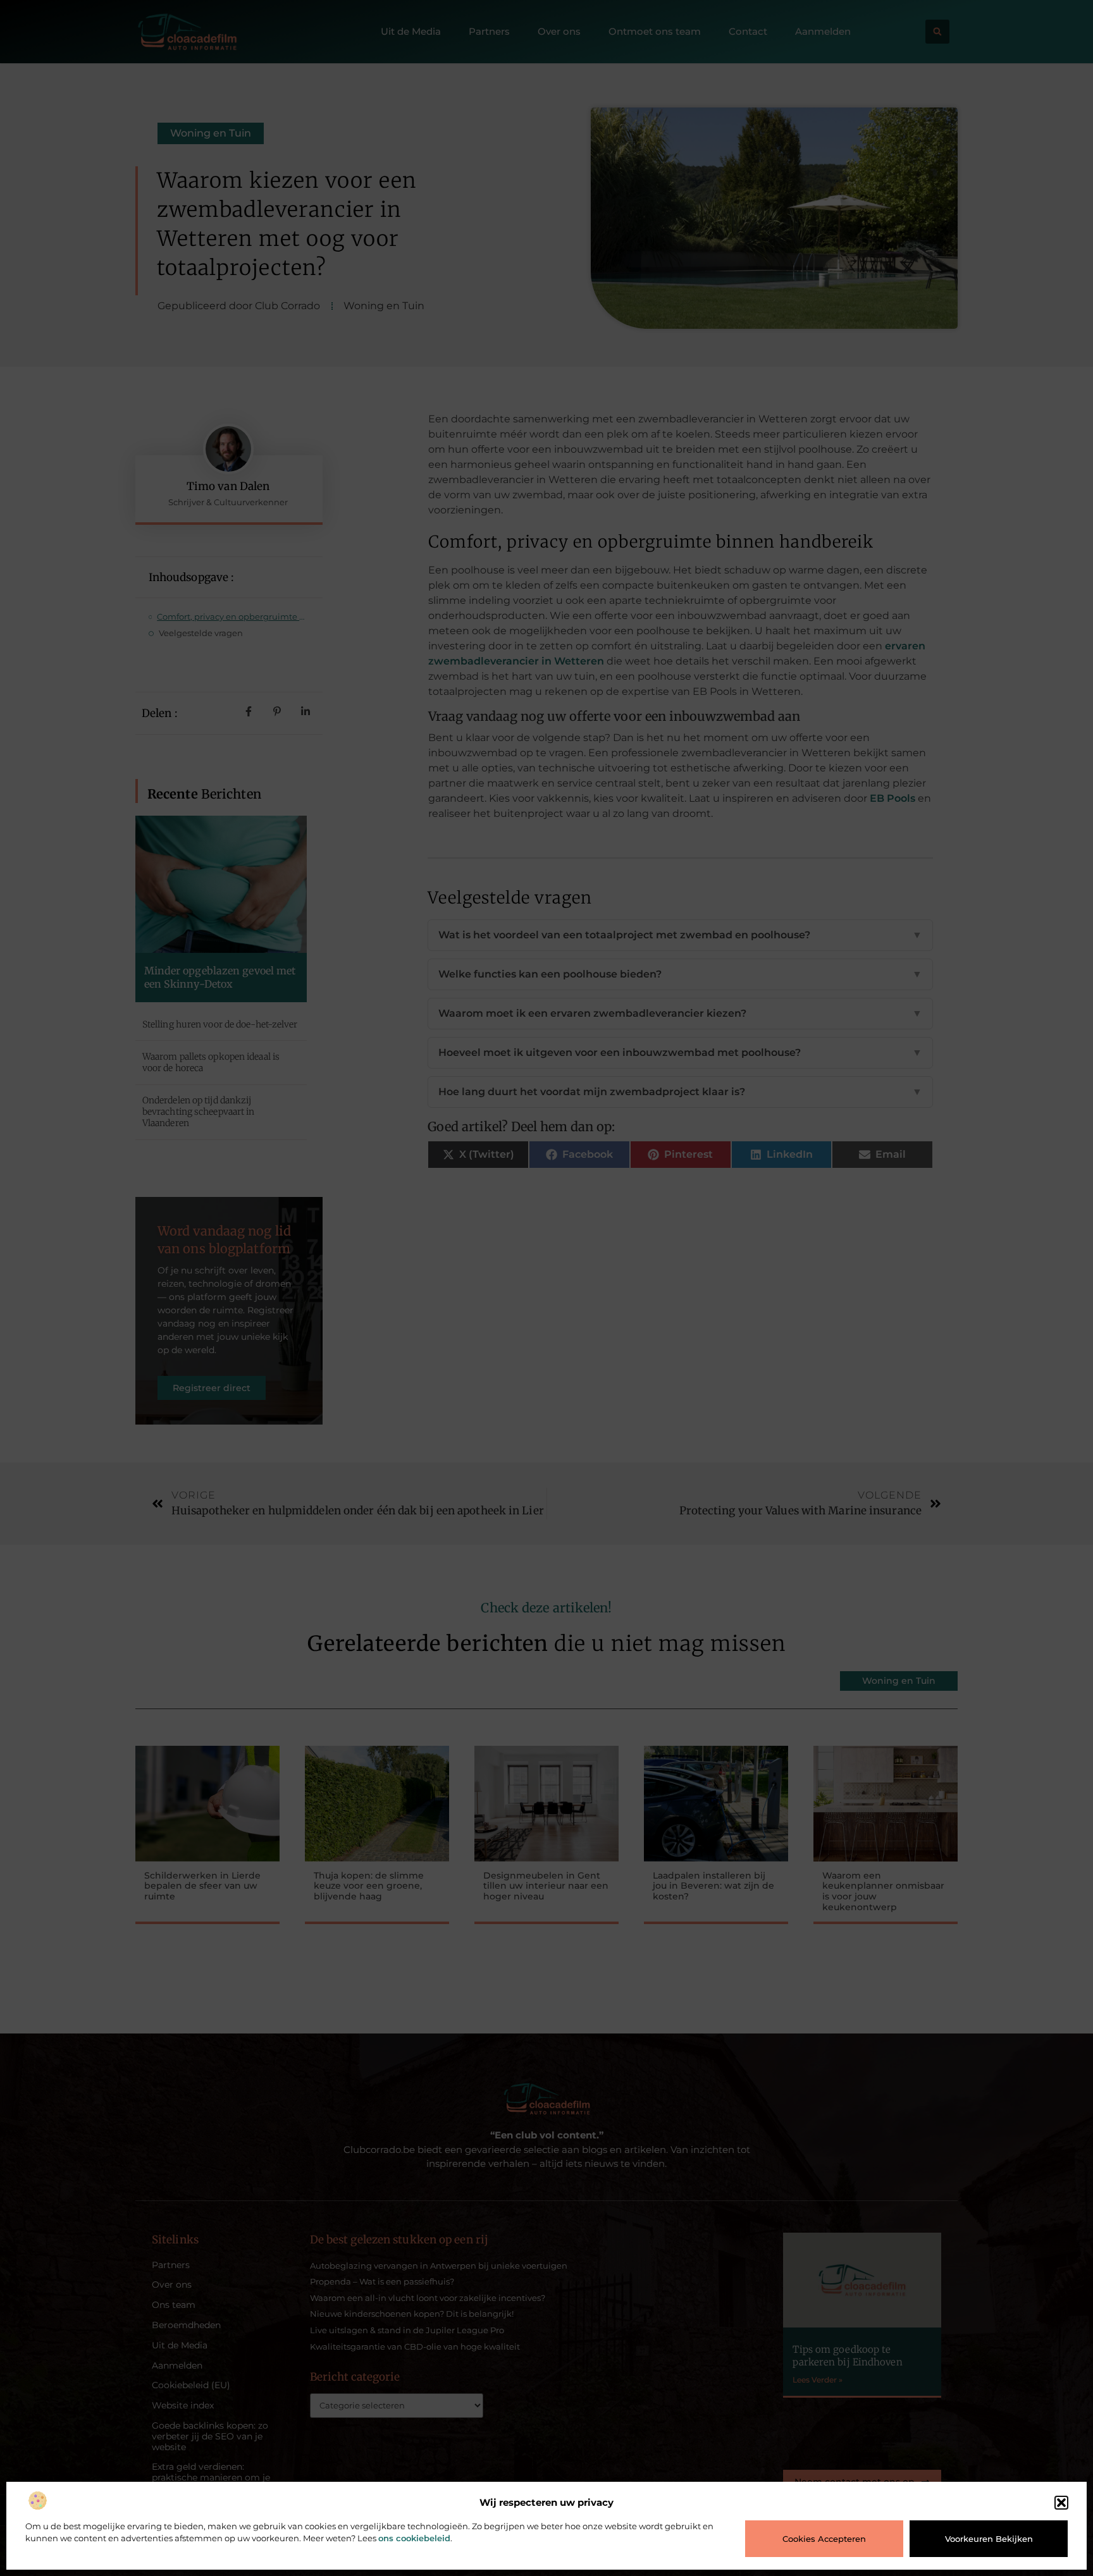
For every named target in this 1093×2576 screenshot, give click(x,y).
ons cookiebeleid (414, 2538)
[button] (1061, 2503)
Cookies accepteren (824, 2539)
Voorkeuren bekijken (989, 2539)
